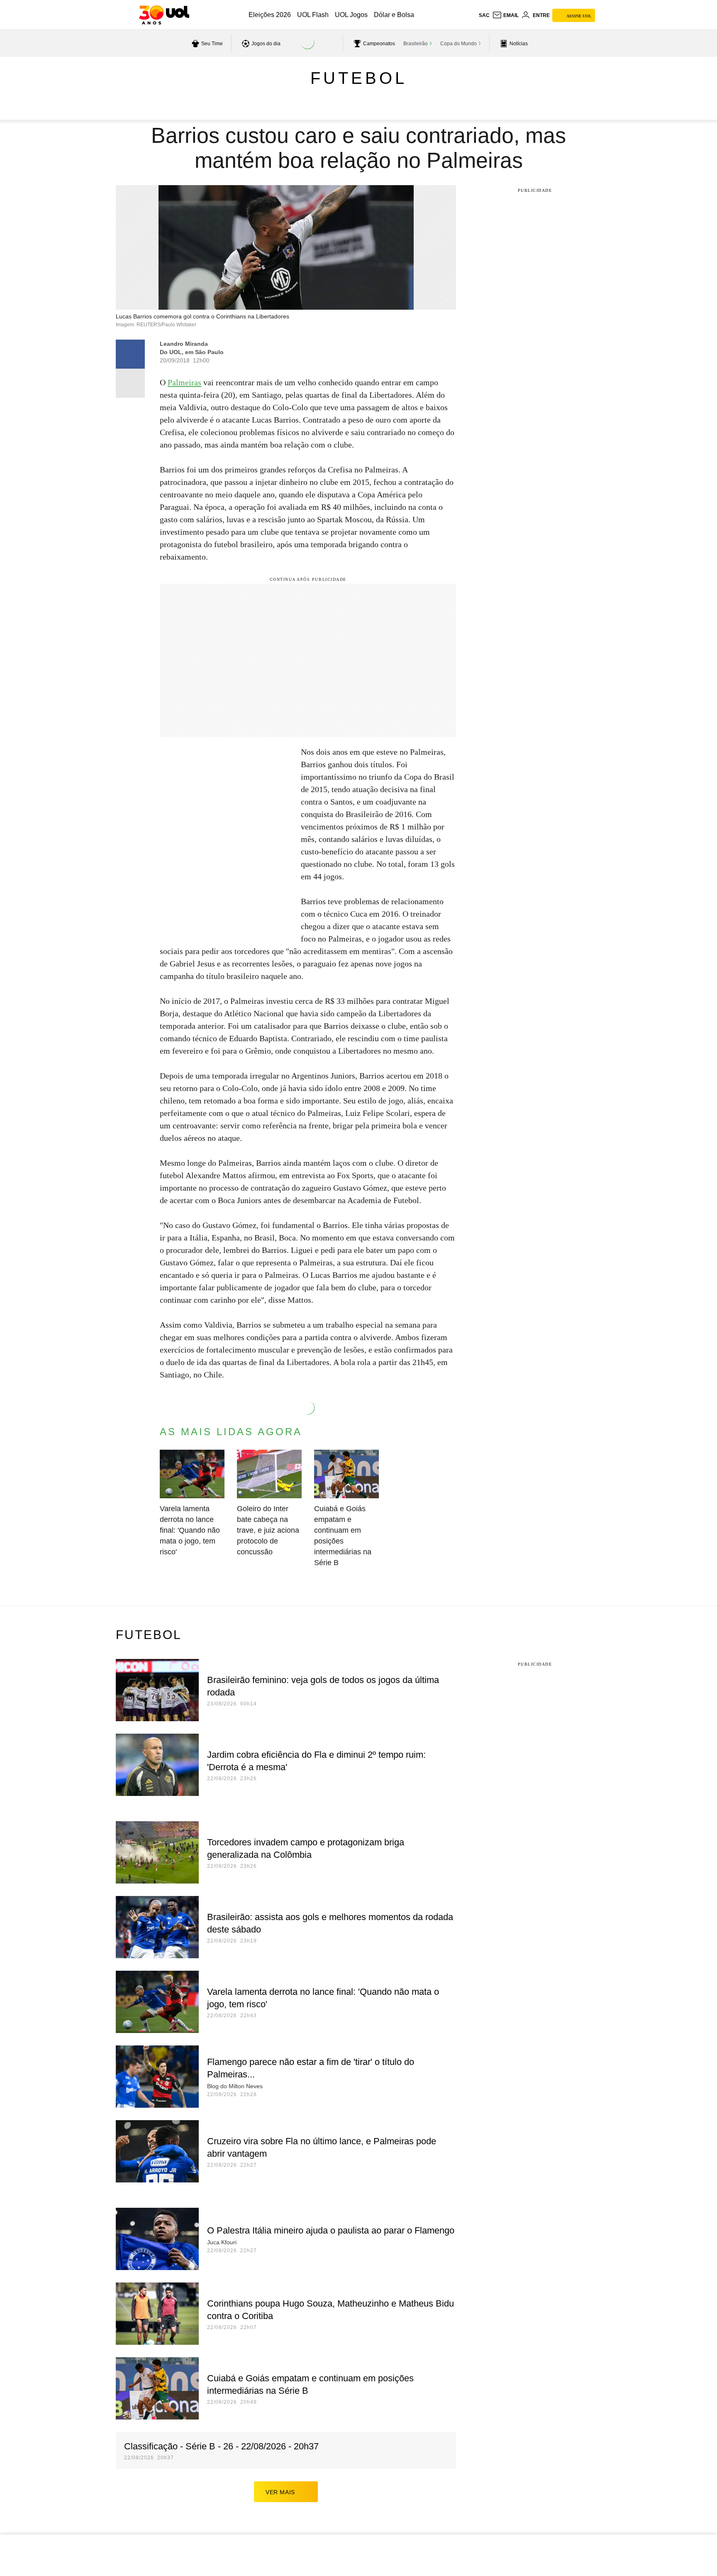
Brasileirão (416, 44)
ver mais (280, 2492)
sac (484, 15)
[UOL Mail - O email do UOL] (505, 15)
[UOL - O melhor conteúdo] (164, 15)
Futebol (359, 78)
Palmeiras (184, 382)
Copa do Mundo (458, 44)
